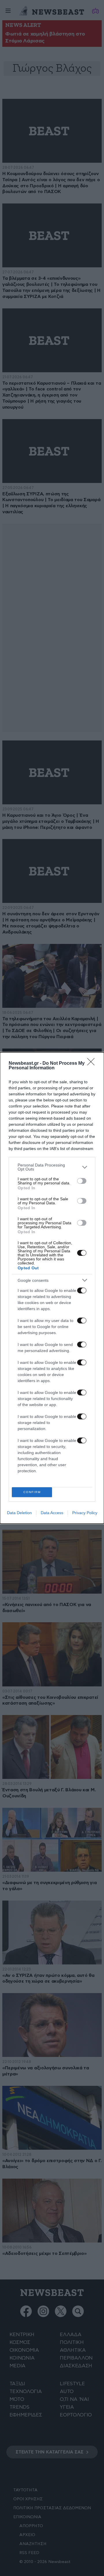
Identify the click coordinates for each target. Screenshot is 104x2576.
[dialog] (52, 1288)
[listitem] (52, 1167)
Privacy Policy (85, 1513)
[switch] (82, 1181)
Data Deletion (19, 1513)
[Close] (93, 1064)
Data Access (52, 1513)
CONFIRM (32, 1492)
